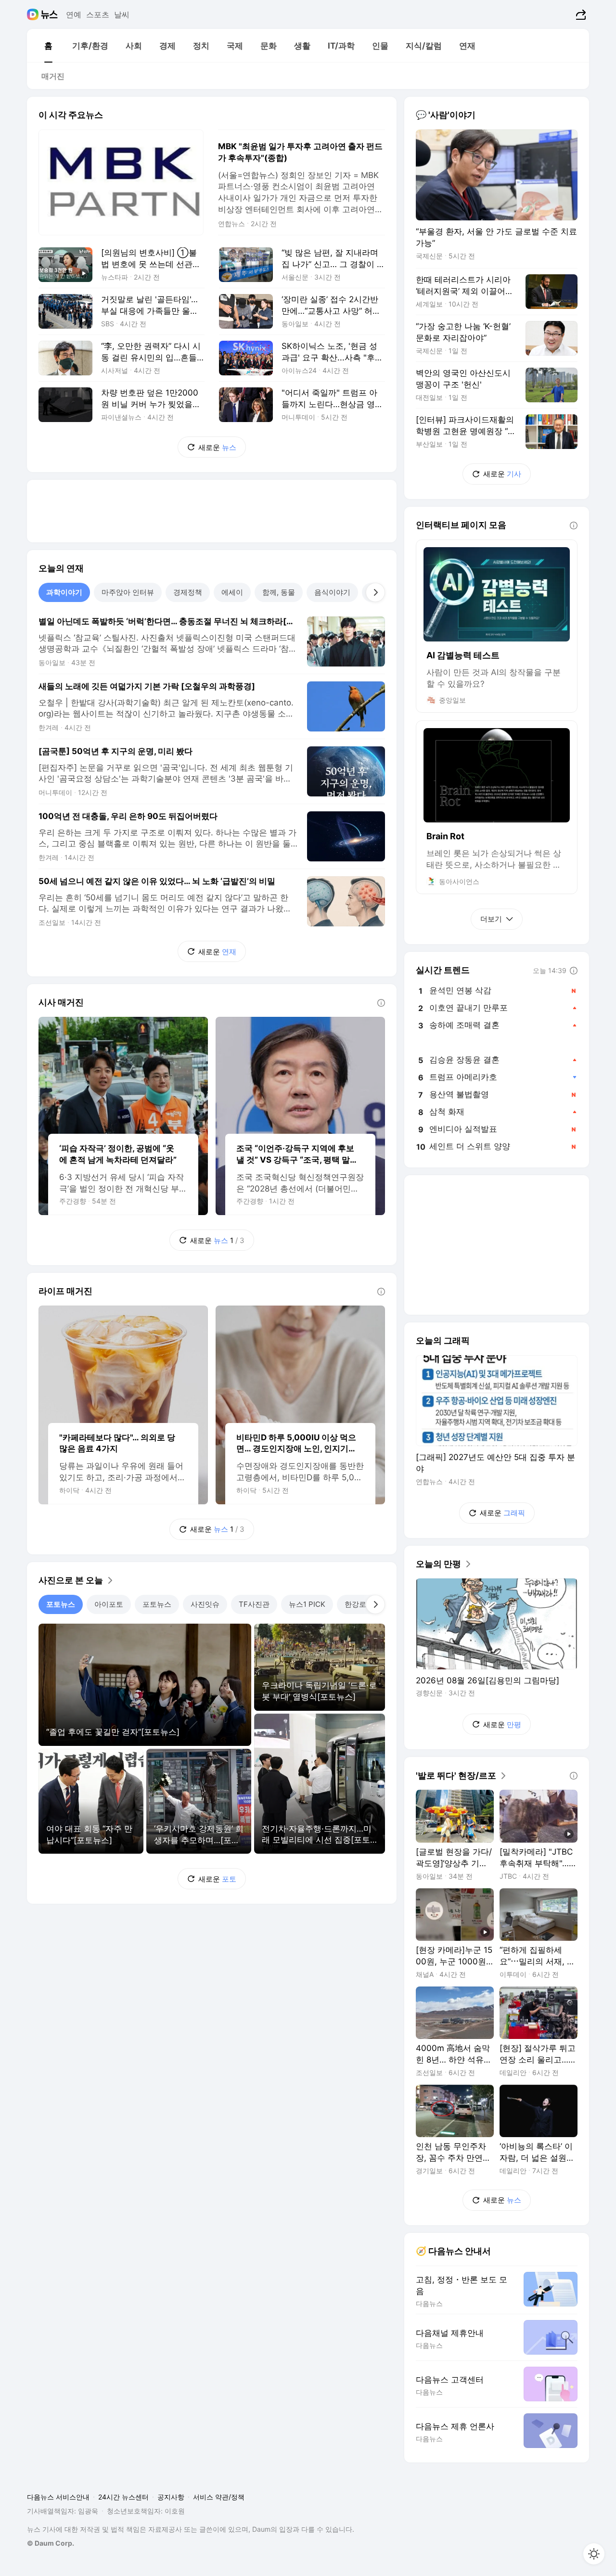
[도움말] (381, 1003)
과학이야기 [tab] (64, 592)
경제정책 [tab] (188, 592)
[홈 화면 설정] (594, 2554)
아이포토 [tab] (109, 1604)
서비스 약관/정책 (219, 2497)
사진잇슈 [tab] (205, 1604)
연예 (74, 14)
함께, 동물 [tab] (279, 592)
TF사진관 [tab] (254, 1604)
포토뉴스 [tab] (61, 1604)
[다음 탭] (375, 592)
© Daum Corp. (51, 2543)
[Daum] (34, 14)
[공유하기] (580, 14)
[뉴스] (49, 14)
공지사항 (171, 2497)
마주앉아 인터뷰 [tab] (128, 592)
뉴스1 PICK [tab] (307, 1604)
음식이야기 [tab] (332, 592)
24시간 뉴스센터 (123, 2497)
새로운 (217, 447)
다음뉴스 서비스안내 (58, 2497)
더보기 (491, 919)
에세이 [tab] (232, 592)
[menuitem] (48, 46)
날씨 (122, 14)
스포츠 (98, 14)
